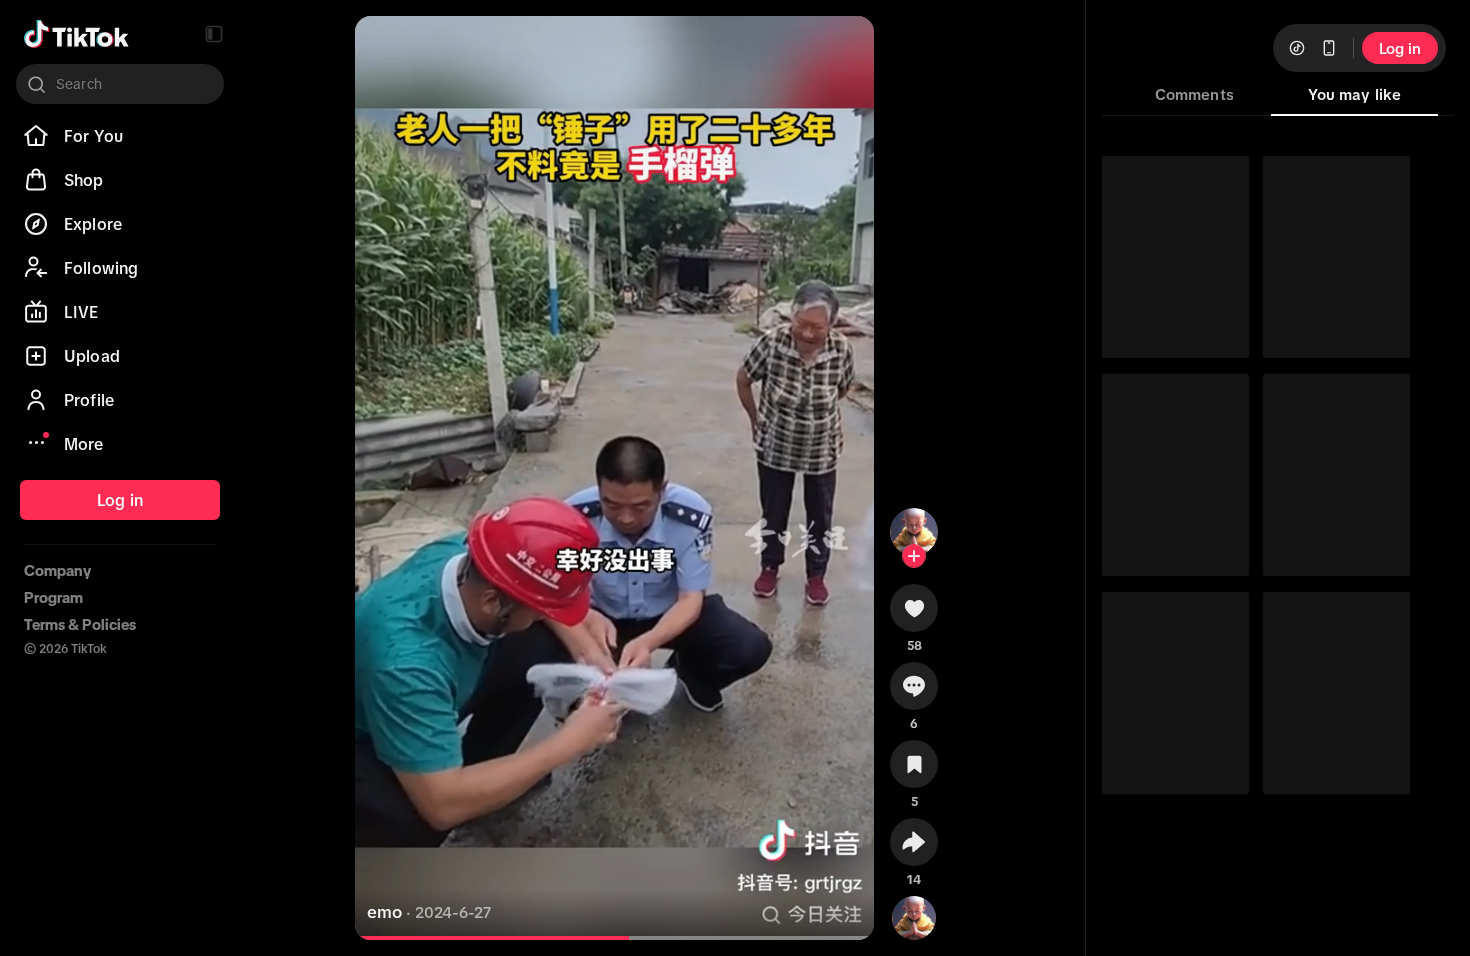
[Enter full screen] (842, 48)
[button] (214, 34)
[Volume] (387, 48)
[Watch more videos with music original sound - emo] (914, 914)
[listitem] (120, 136)
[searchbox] (120, 84)
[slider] (510, 938)
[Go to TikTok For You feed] (76, 34)
